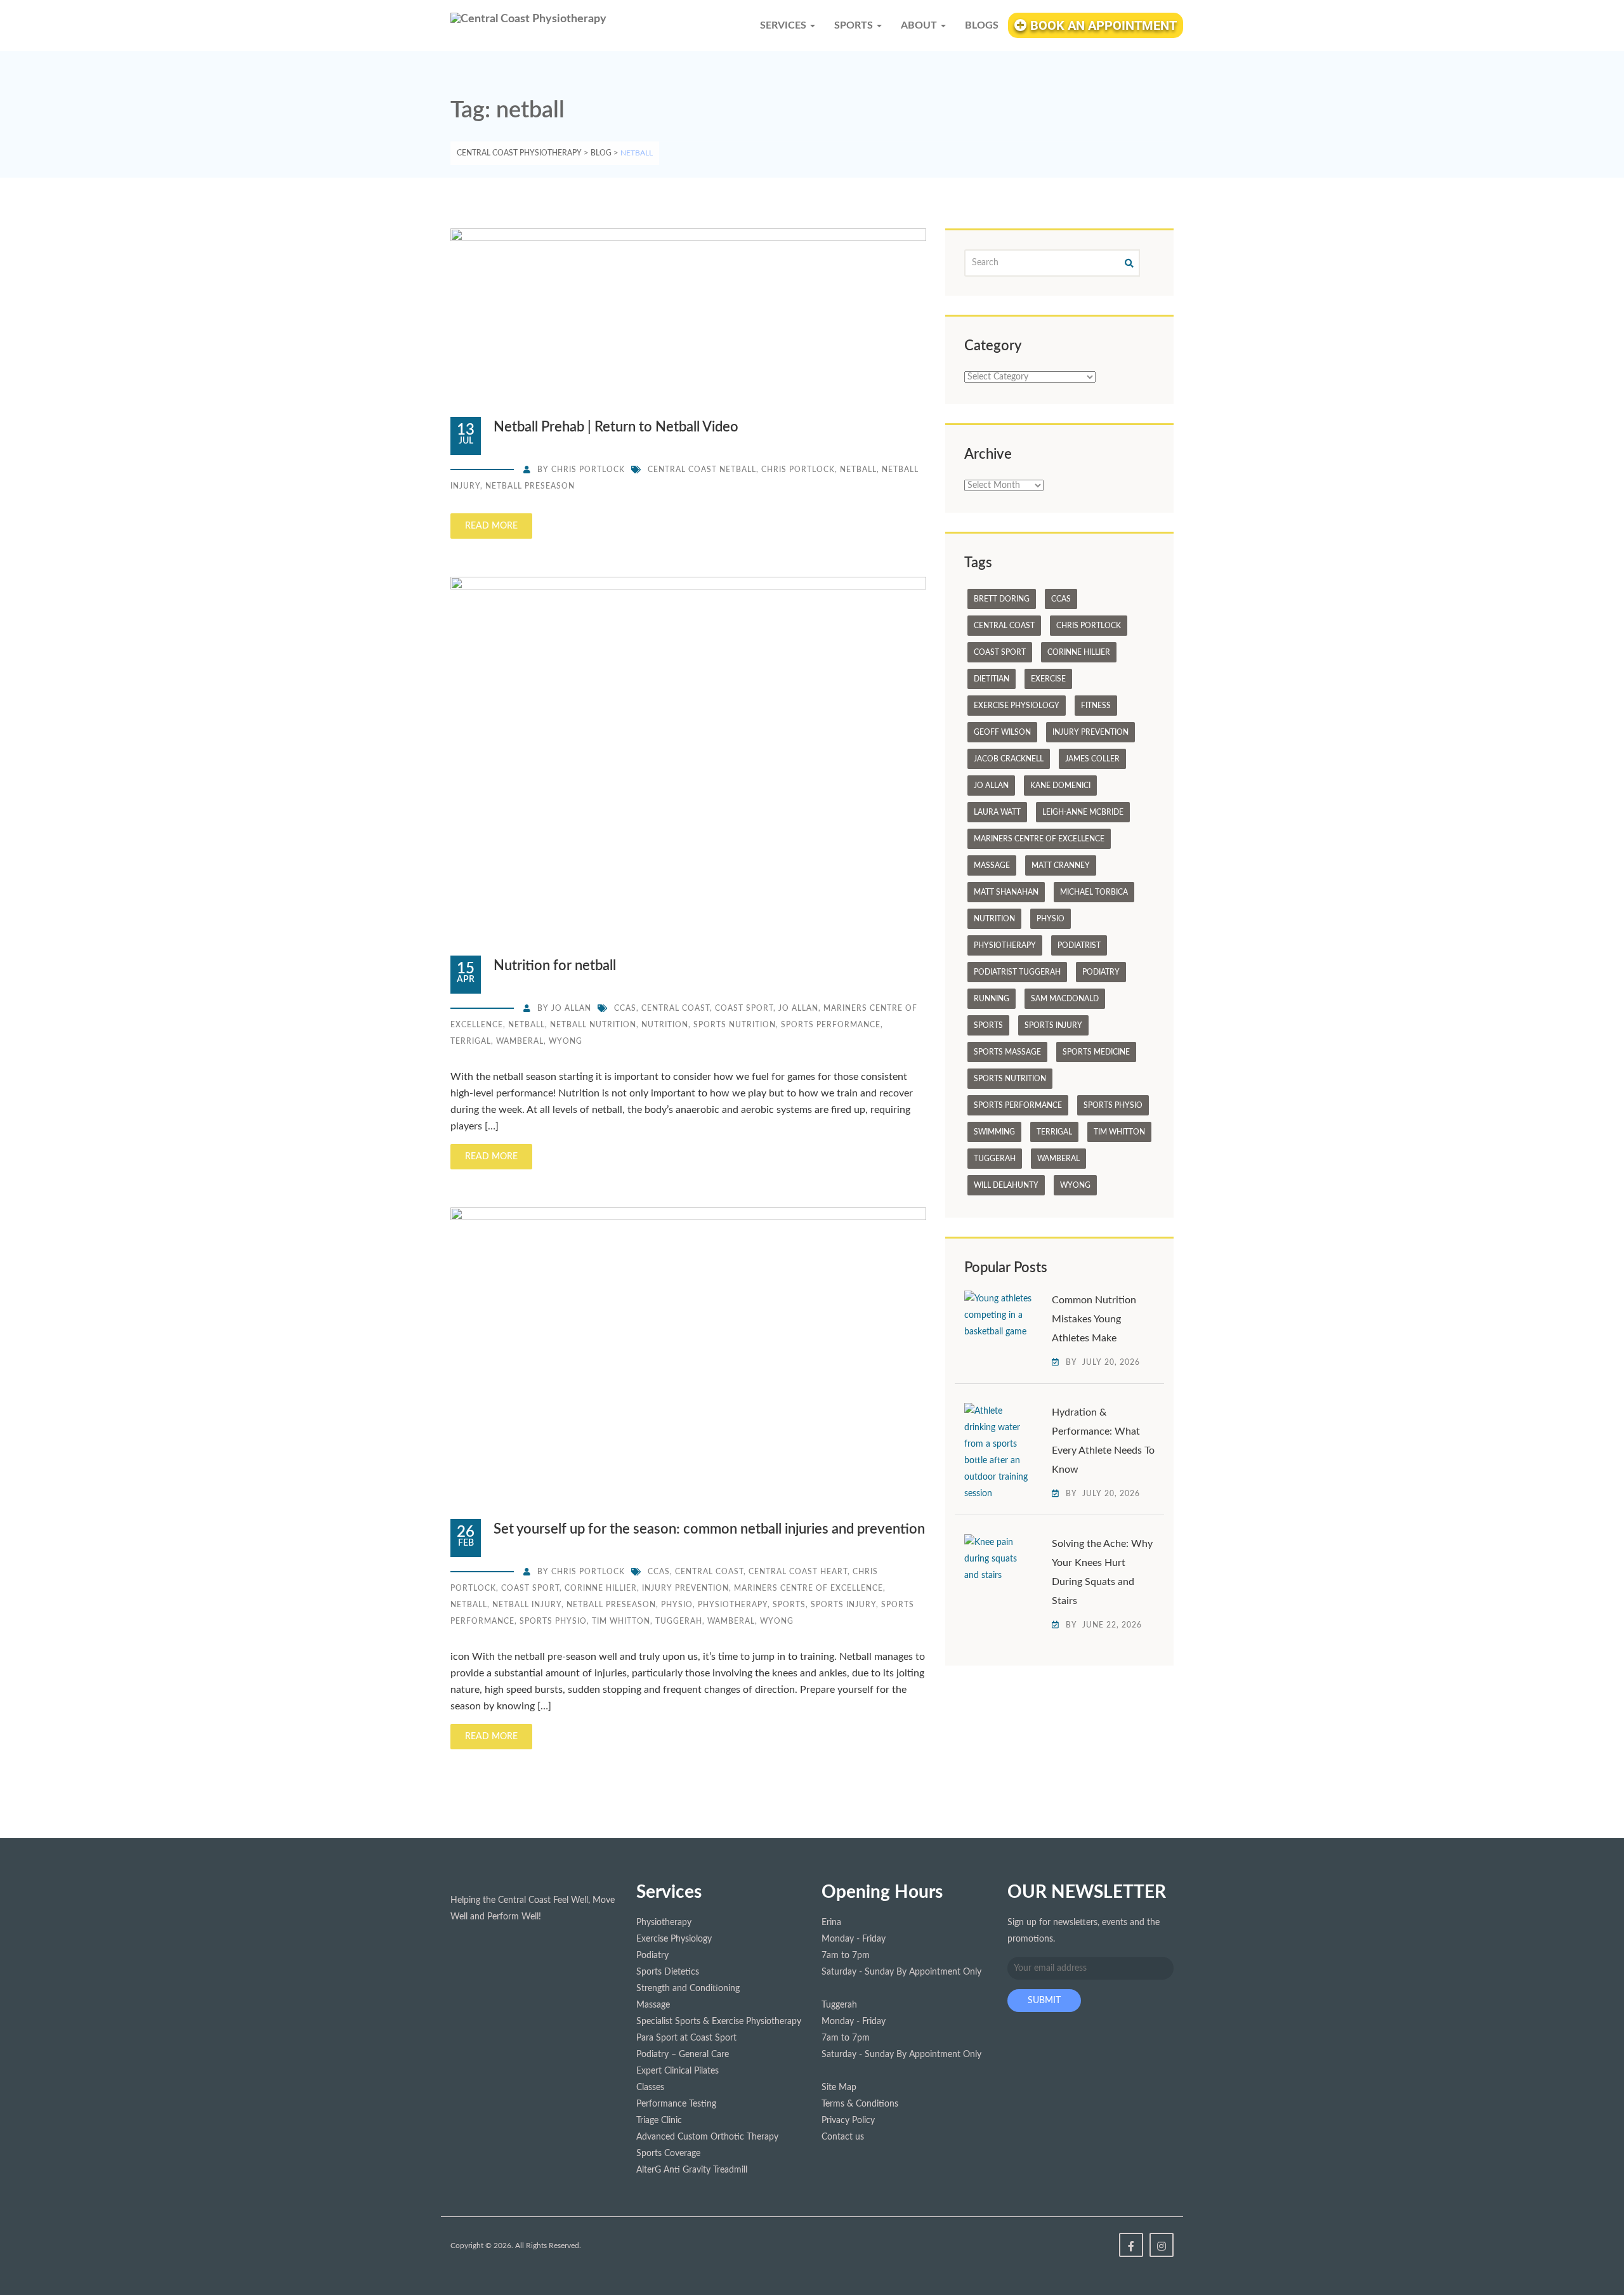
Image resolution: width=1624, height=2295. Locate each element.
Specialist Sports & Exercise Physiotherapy (719, 2022)
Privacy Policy (848, 2121)
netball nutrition (593, 1025)
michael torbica (1094, 892)
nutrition (665, 1025)
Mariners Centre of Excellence (809, 1588)
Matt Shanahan (1006, 892)
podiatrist (1079, 945)
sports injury (843, 1605)
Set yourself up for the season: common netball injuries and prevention (709, 1529)
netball (858, 470)
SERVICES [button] (784, 25)
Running (992, 999)
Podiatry (1101, 972)
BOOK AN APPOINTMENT (1102, 25)
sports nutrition (735, 1025)
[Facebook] (1131, 2245)
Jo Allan (571, 1008)
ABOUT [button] (920, 25)
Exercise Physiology (1017, 706)
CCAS (625, 1008)
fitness (1096, 706)
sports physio (553, 1621)
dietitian (992, 679)
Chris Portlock (588, 470)
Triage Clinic (659, 2121)
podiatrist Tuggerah (1017, 972)
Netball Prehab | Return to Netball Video (616, 427)
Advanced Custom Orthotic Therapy (707, 2137)
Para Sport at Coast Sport (686, 2038)
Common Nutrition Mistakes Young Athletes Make (1094, 1319)
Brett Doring (1002, 599)
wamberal (520, 1041)
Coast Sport (744, 1008)
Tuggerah (679, 1621)
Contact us (843, 2137)
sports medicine (1096, 1052)
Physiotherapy (733, 1605)
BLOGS (982, 25)
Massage (992, 865)
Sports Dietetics (668, 1972)
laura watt (997, 812)
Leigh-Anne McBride (1083, 812)
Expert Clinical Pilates (678, 2071)
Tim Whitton (621, 1621)
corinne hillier (601, 1588)
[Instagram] (1162, 2245)
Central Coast (676, 1008)
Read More (491, 526)
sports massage (1007, 1052)
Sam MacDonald (1065, 999)
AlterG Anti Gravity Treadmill (692, 2170)
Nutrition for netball (555, 966)
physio (677, 1605)
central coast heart (798, 1572)
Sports (789, 1605)
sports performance (831, 1025)
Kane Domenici (1060, 786)
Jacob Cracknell (1009, 759)
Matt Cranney (1061, 865)
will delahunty (1006, 1185)
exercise (1048, 679)
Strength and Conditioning (688, 1989)
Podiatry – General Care (683, 2055)
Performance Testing (676, 2104)
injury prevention (685, 1588)
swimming (994, 1132)
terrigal (471, 1041)
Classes (650, 2088)
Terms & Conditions (860, 2104)
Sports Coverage (668, 2154)
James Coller (1092, 759)
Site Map (839, 2088)
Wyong (566, 1041)
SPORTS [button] (855, 25)
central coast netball (702, 470)
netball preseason (530, 486)
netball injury (527, 1605)
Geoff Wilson (1002, 732)
